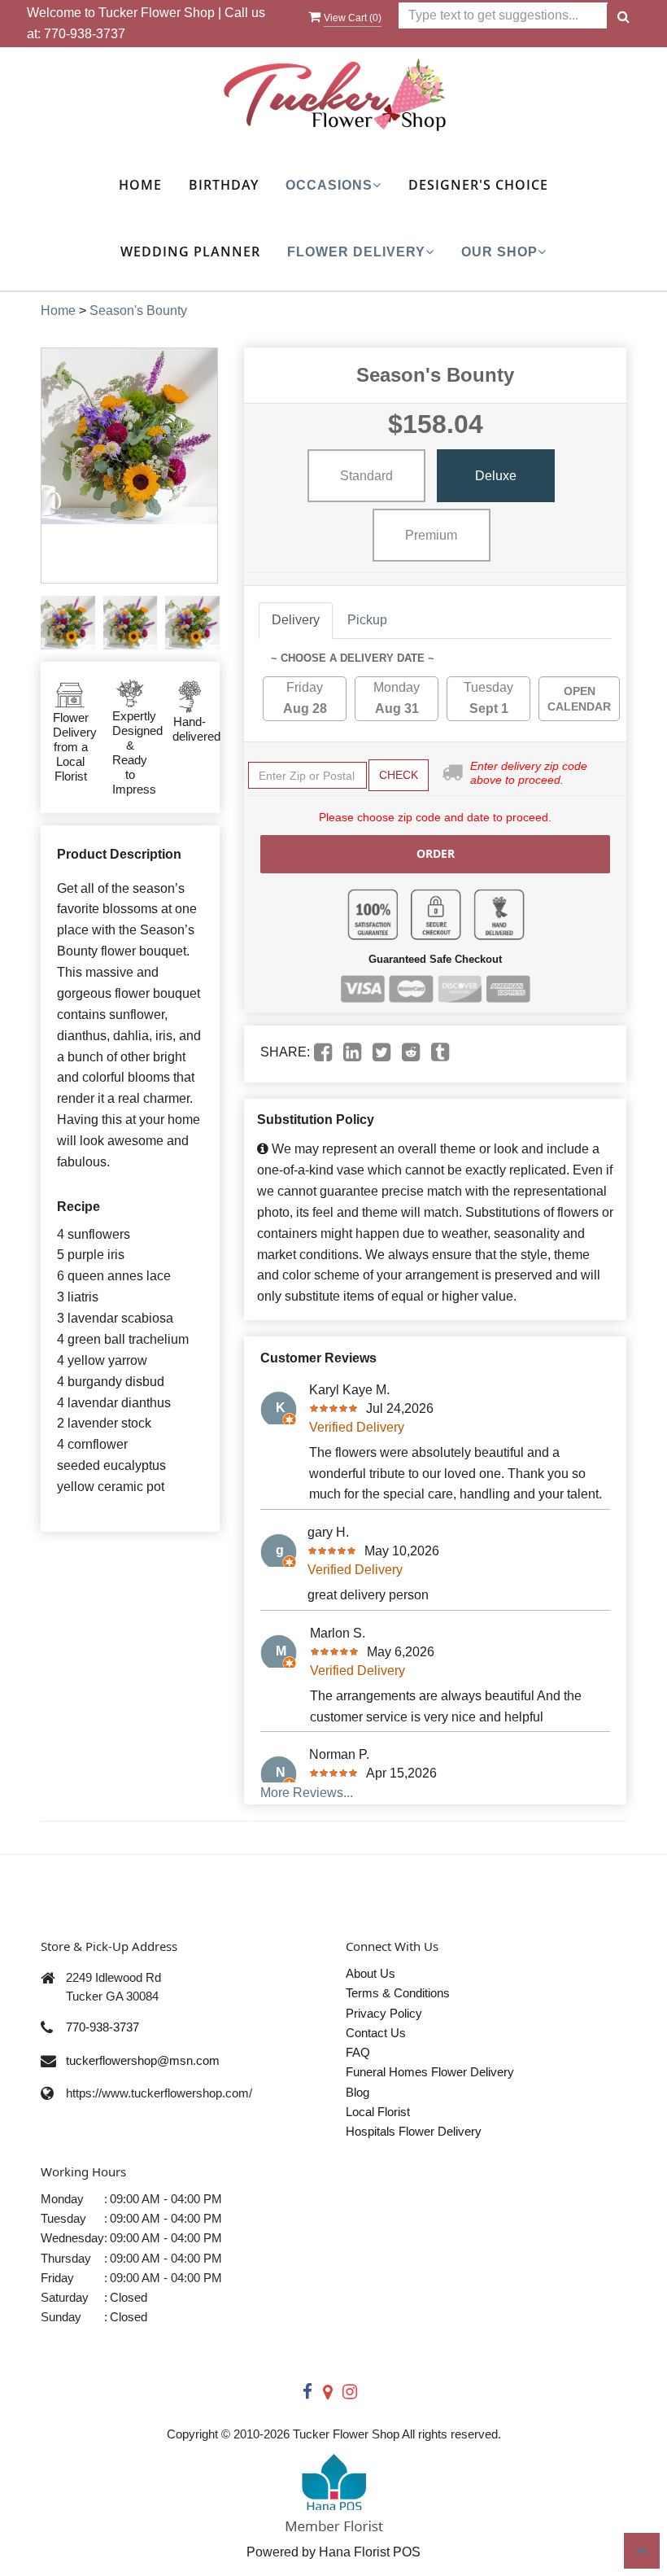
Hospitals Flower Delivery (414, 2131)
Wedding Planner (190, 251)
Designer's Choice (478, 185)
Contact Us (376, 2033)
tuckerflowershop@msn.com (143, 2060)
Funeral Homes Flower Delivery (430, 2072)
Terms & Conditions (398, 1993)
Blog (357, 2092)
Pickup (367, 620)
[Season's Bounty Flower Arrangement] (68, 623)
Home (140, 185)
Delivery (296, 620)
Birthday (224, 185)
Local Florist (378, 2112)
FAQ (358, 2052)
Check (399, 775)
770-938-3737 (85, 34)
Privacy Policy (384, 2013)
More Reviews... (307, 1793)
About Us (371, 1973)
